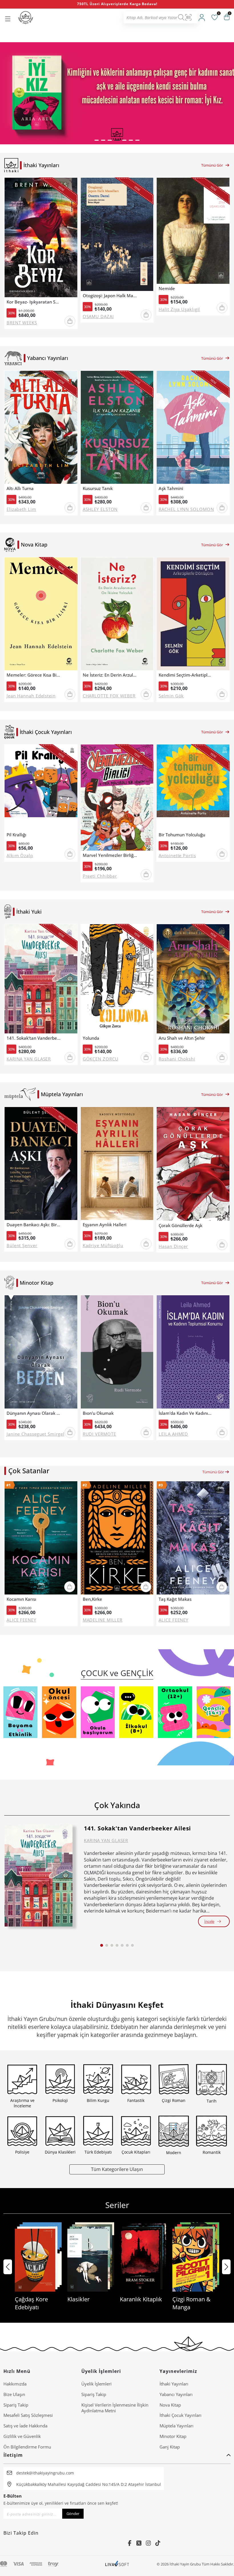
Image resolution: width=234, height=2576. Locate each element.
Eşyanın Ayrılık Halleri (105, 1225)
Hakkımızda (15, 2384)
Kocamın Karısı (21, 1599)
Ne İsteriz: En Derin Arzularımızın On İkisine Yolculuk (110, 675)
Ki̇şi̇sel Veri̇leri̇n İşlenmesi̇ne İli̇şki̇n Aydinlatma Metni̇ (115, 2408)
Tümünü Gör (212, 165)
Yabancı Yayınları (176, 2394)
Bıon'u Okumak (98, 1413)
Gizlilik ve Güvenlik (22, 2436)
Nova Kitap (170, 2405)
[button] (97, 140)
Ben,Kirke (92, 1599)
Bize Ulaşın (14, 2394)
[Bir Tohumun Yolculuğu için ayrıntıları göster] (193, 787)
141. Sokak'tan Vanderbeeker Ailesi (34, 1038)
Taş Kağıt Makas (175, 1599)
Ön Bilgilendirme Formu (27, 2447)
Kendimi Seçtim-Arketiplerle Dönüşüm (186, 675)
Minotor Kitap (173, 2436)
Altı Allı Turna (20, 488)
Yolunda (91, 1038)
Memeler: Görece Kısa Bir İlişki (34, 675)
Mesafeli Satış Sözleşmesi (28, 2415)
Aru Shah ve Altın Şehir (182, 1038)
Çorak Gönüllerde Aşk (180, 1226)
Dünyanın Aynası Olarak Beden (34, 1413)
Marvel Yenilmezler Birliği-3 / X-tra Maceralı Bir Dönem (110, 855)
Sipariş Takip (16, 2405)
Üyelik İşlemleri (96, 2384)
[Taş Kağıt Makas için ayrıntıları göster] (193, 1538)
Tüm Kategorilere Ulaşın (117, 2169)
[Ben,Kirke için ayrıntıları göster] (117, 1538)
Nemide (167, 289)
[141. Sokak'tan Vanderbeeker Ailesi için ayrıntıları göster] (39, 1875)
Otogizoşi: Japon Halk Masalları (110, 296)
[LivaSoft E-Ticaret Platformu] (117, 2564)
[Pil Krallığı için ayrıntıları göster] (41, 787)
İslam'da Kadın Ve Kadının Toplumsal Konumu (186, 1413)
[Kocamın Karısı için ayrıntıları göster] (41, 1538)
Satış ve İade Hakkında (25, 2426)
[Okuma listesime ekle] (71, 186)
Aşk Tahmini (171, 488)
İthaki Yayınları (174, 2384)
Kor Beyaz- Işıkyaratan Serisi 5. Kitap (34, 302)
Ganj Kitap (170, 2447)
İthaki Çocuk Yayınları (180, 2415)
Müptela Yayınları (176, 2426)
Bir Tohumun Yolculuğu (182, 835)
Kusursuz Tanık (98, 488)
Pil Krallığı (16, 835)
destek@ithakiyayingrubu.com (45, 2473)
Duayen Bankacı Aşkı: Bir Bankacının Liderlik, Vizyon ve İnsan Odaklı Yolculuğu (34, 1225)
